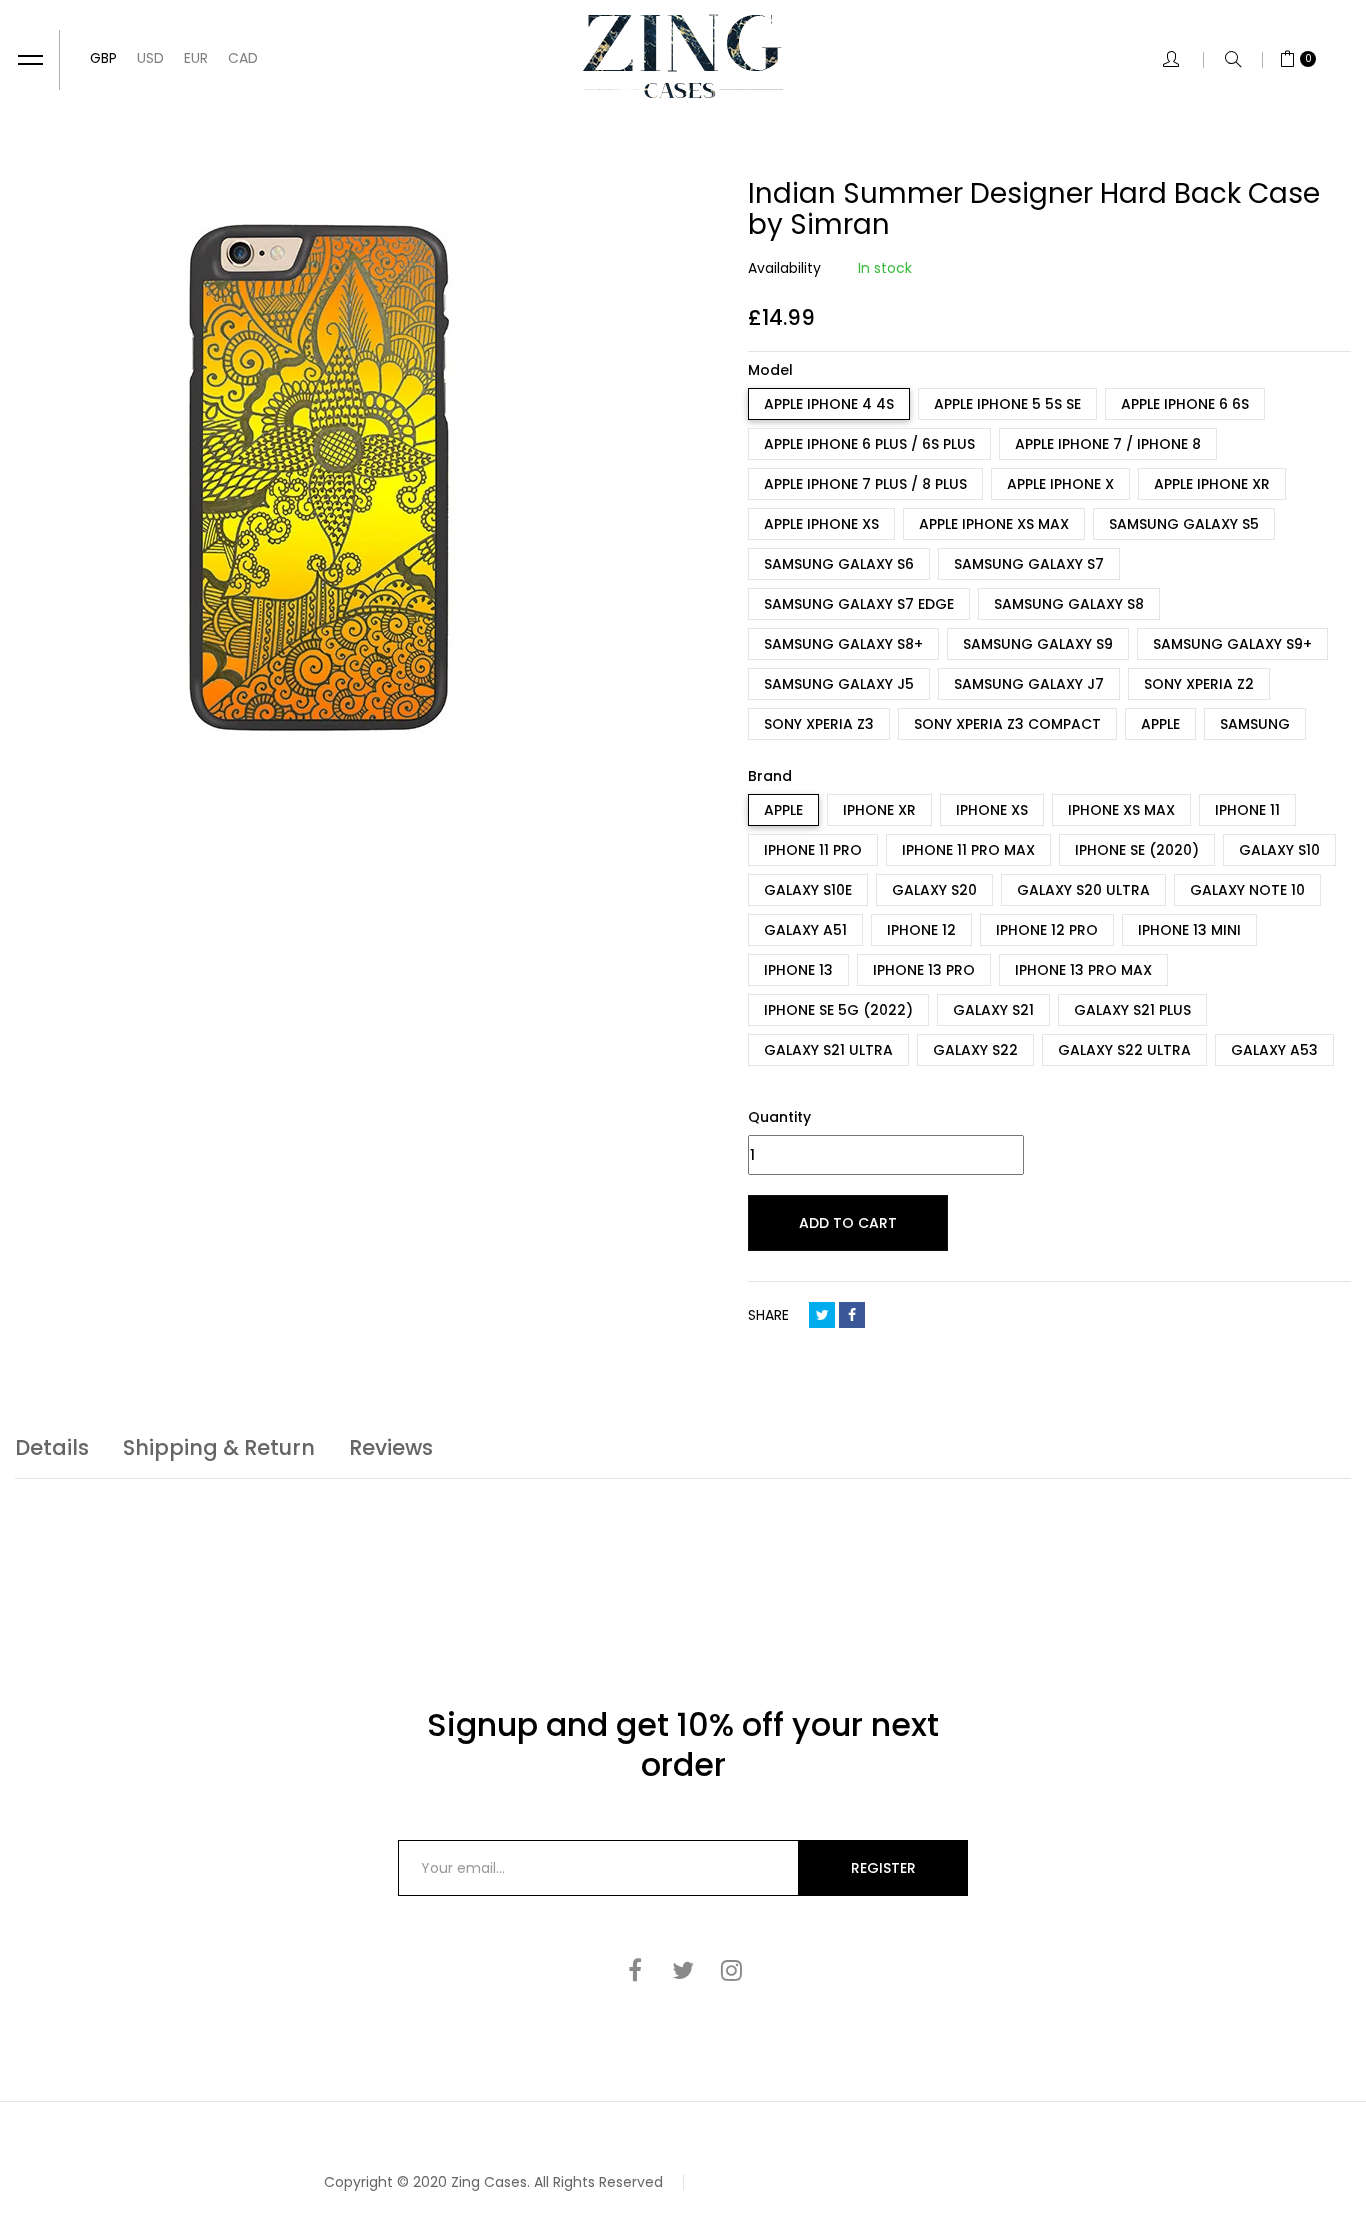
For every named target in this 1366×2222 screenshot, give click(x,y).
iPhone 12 (921, 930)
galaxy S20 (934, 890)
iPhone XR (879, 810)
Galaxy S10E (808, 890)
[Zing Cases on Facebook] (635, 1970)
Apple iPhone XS (821, 524)
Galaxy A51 (805, 930)
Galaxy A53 (1274, 1050)
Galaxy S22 (975, 1050)
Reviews (391, 1447)
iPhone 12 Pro (1047, 930)
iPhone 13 (798, 970)
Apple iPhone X (1060, 484)
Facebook (852, 1315)
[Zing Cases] (683, 56)
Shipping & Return (219, 1447)
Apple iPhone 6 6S (1185, 404)
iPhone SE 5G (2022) (838, 1010)
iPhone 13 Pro (924, 970)
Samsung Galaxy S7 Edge (859, 604)
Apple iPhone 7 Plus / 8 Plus (865, 484)
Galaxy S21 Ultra (828, 1050)
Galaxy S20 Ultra (1083, 890)
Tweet (822, 1315)
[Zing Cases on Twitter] (683, 1970)
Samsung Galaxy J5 (839, 684)
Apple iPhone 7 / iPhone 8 (1108, 444)
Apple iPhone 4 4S (829, 404)
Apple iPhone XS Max (994, 524)
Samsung (1255, 724)
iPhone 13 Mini (1189, 930)
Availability (784, 268)
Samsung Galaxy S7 (1029, 564)
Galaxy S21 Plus (1132, 1010)
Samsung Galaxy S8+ (843, 644)
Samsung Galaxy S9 (1038, 644)
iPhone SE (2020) (1137, 850)
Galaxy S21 (993, 1010)
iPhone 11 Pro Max (968, 850)
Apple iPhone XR (1212, 484)
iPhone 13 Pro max (1083, 970)
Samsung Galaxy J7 (1029, 684)
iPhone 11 (1247, 810)
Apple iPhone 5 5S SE (1007, 404)
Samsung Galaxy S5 (1184, 524)
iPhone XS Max (1121, 810)
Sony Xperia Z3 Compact (1007, 724)
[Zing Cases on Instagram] (731, 1970)
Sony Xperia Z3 (819, 724)
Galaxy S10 (1279, 850)
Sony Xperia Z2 (1199, 684)
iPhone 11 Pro (813, 850)
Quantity (779, 1117)
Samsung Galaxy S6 (839, 564)
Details (52, 1447)
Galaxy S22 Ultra (1124, 1050)
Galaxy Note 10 (1247, 890)
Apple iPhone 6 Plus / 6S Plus (869, 444)
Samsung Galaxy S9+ (1232, 644)
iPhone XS (992, 810)
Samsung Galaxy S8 (1069, 604)
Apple (1160, 724)
